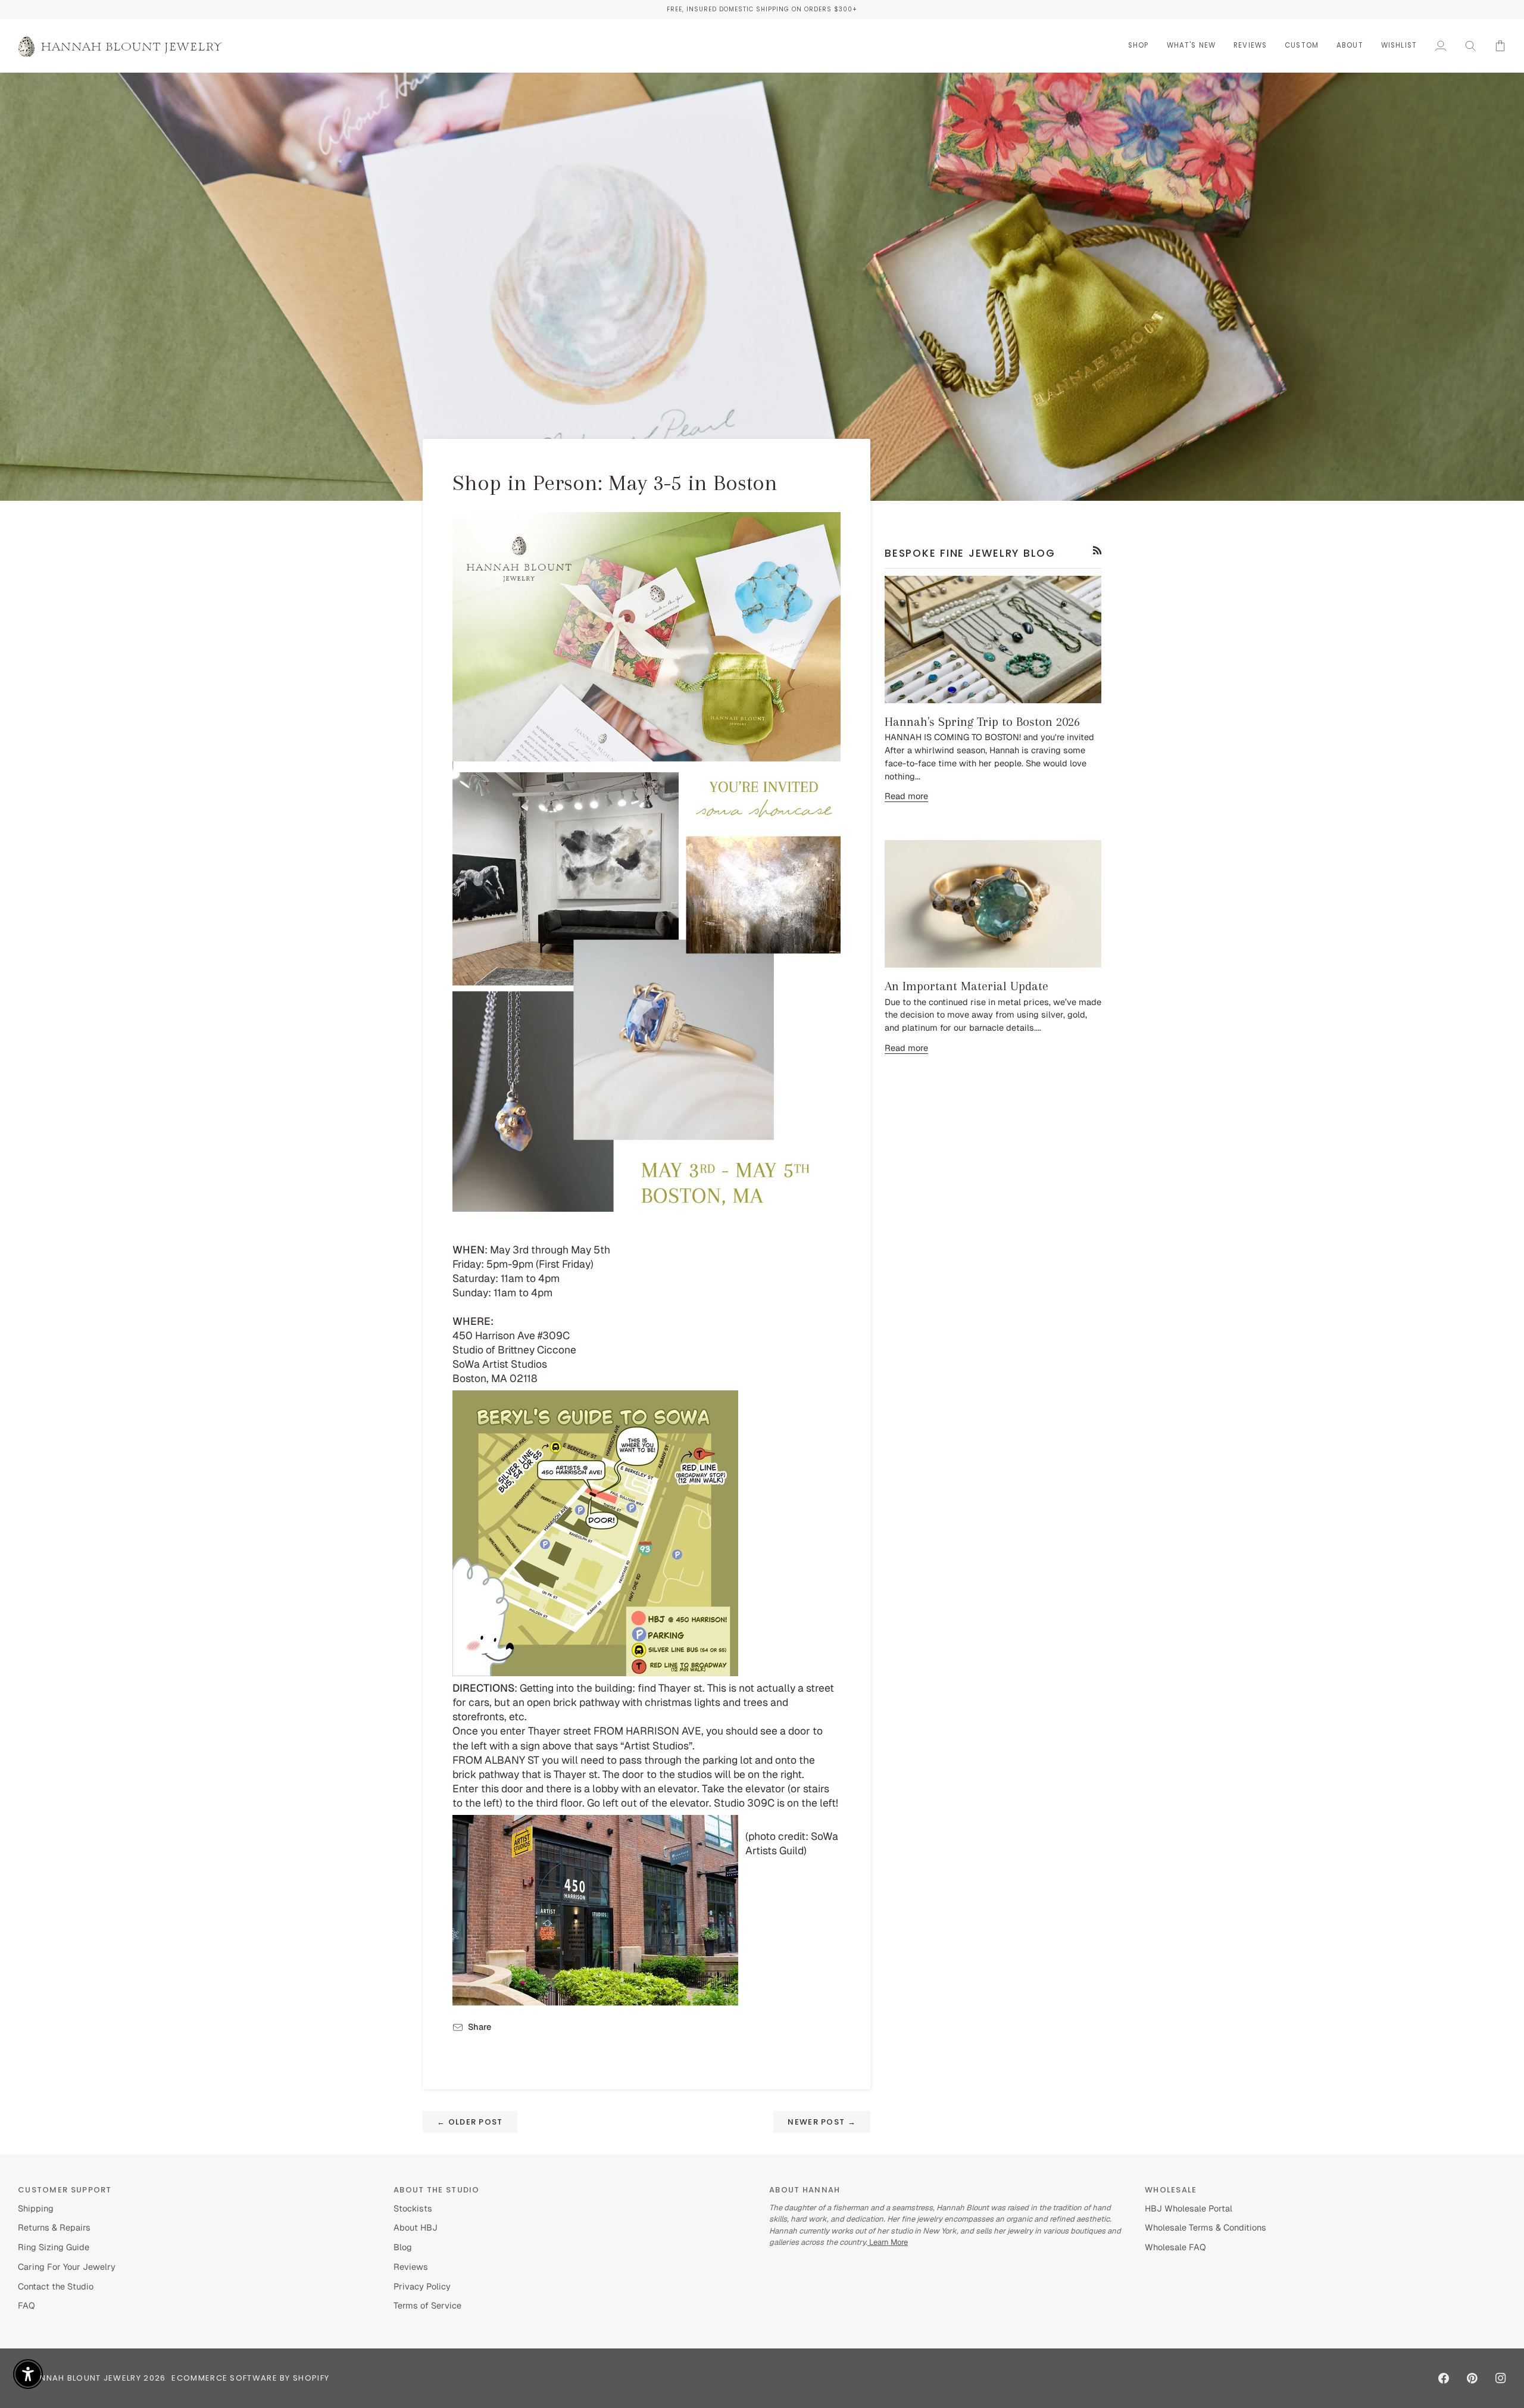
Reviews (411, 2267)
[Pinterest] (1472, 2378)
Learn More (888, 2242)
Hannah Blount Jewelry (85, 2378)
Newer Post (822, 2122)
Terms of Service (427, 2305)
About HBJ (416, 2227)
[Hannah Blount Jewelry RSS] (1097, 550)
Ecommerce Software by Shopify (250, 2378)
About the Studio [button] (437, 2190)
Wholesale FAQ (1175, 2247)
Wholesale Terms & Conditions (1206, 2227)
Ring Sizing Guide (54, 2247)
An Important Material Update (966, 986)
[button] (1139, 46)
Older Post (470, 2122)
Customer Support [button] (65, 2190)
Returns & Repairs (54, 2227)
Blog (403, 2247)
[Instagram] (1501, 2378)
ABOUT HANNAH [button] (805, 2190)
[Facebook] (1444, 2378)
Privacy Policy (422, 2286)
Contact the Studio (56, 2286)
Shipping (36, 2208)
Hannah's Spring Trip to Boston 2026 (982, 722)
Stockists (413, 2208)
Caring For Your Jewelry (67, 2267)
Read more (906, 796)
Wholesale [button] (1171, 2190)
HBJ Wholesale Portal (1189, 2208)
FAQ (26, 2305)
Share (480, 2027)
